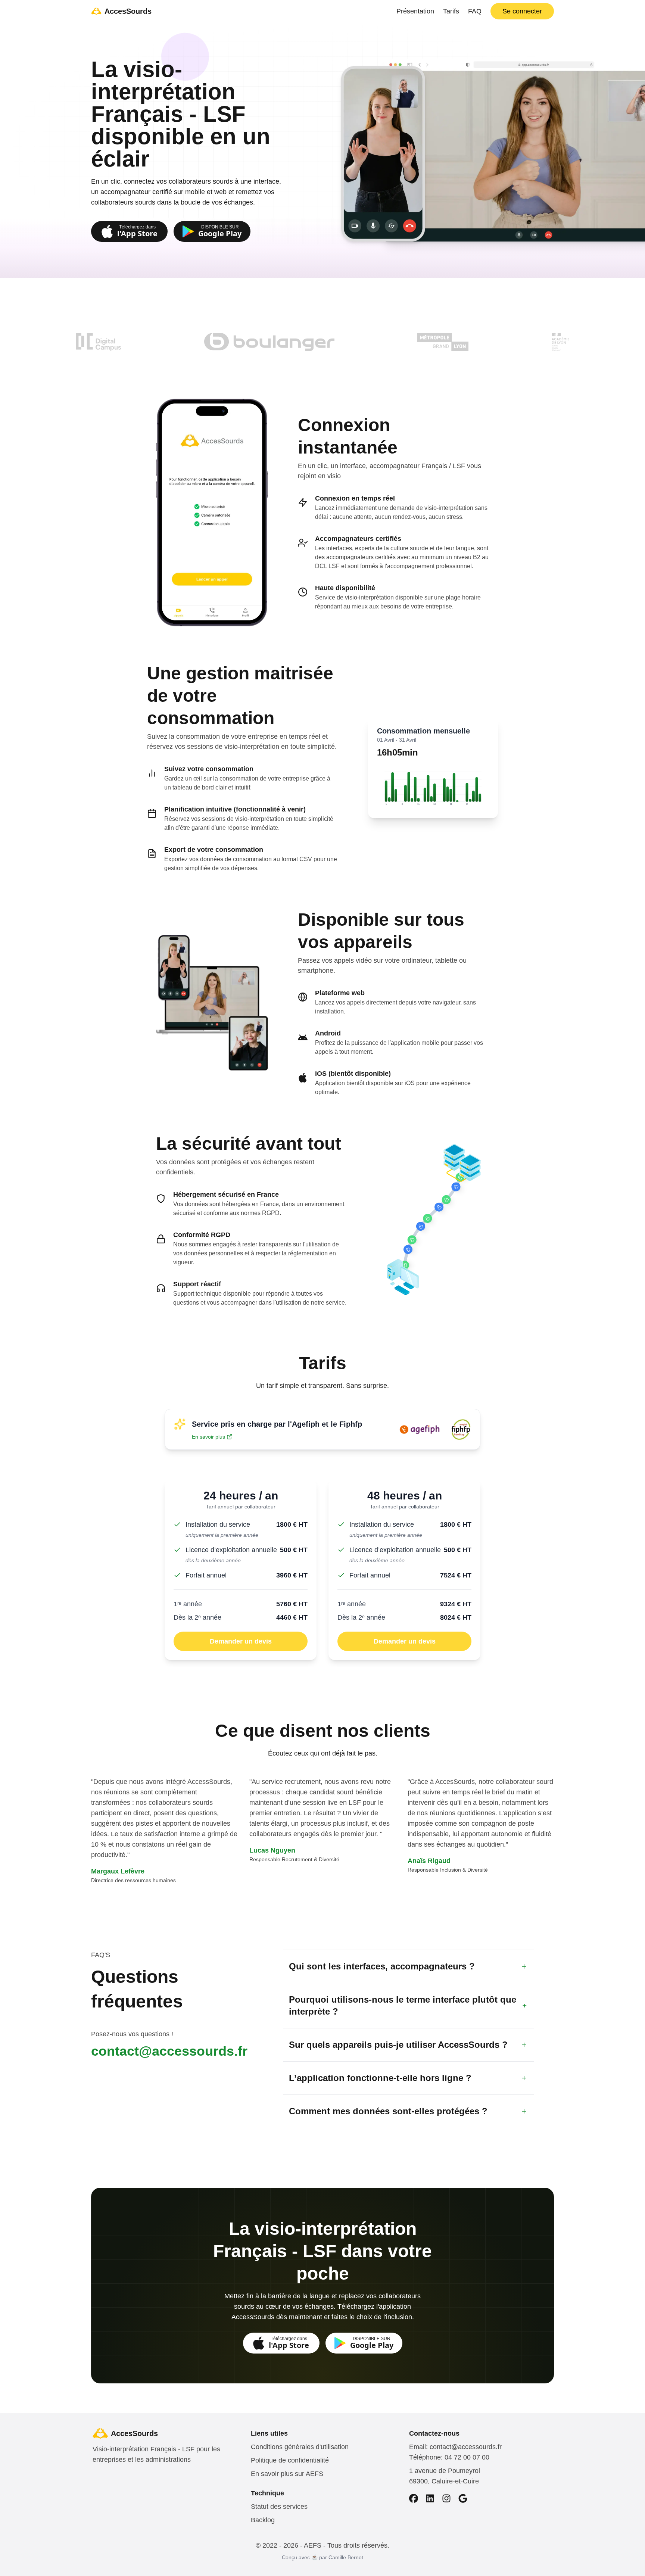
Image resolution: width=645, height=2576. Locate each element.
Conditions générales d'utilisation (300, 2447)
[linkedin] (430, 2498)
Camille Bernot (346, 2557)
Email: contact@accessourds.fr (455, 2447)
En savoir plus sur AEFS (287, 2474)
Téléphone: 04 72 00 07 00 (449, 2457)
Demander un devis (241, 1641)
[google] (463, 2498)
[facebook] (414, 2498)
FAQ (475, 11)
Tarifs (451, 11)
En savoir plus (208, 1437)
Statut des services (279, 2507)
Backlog (263, 2520)
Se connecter (522, 11)
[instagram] (446, 2498)
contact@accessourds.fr (169, 2051)
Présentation (415, 11)
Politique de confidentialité (290, 2460)
